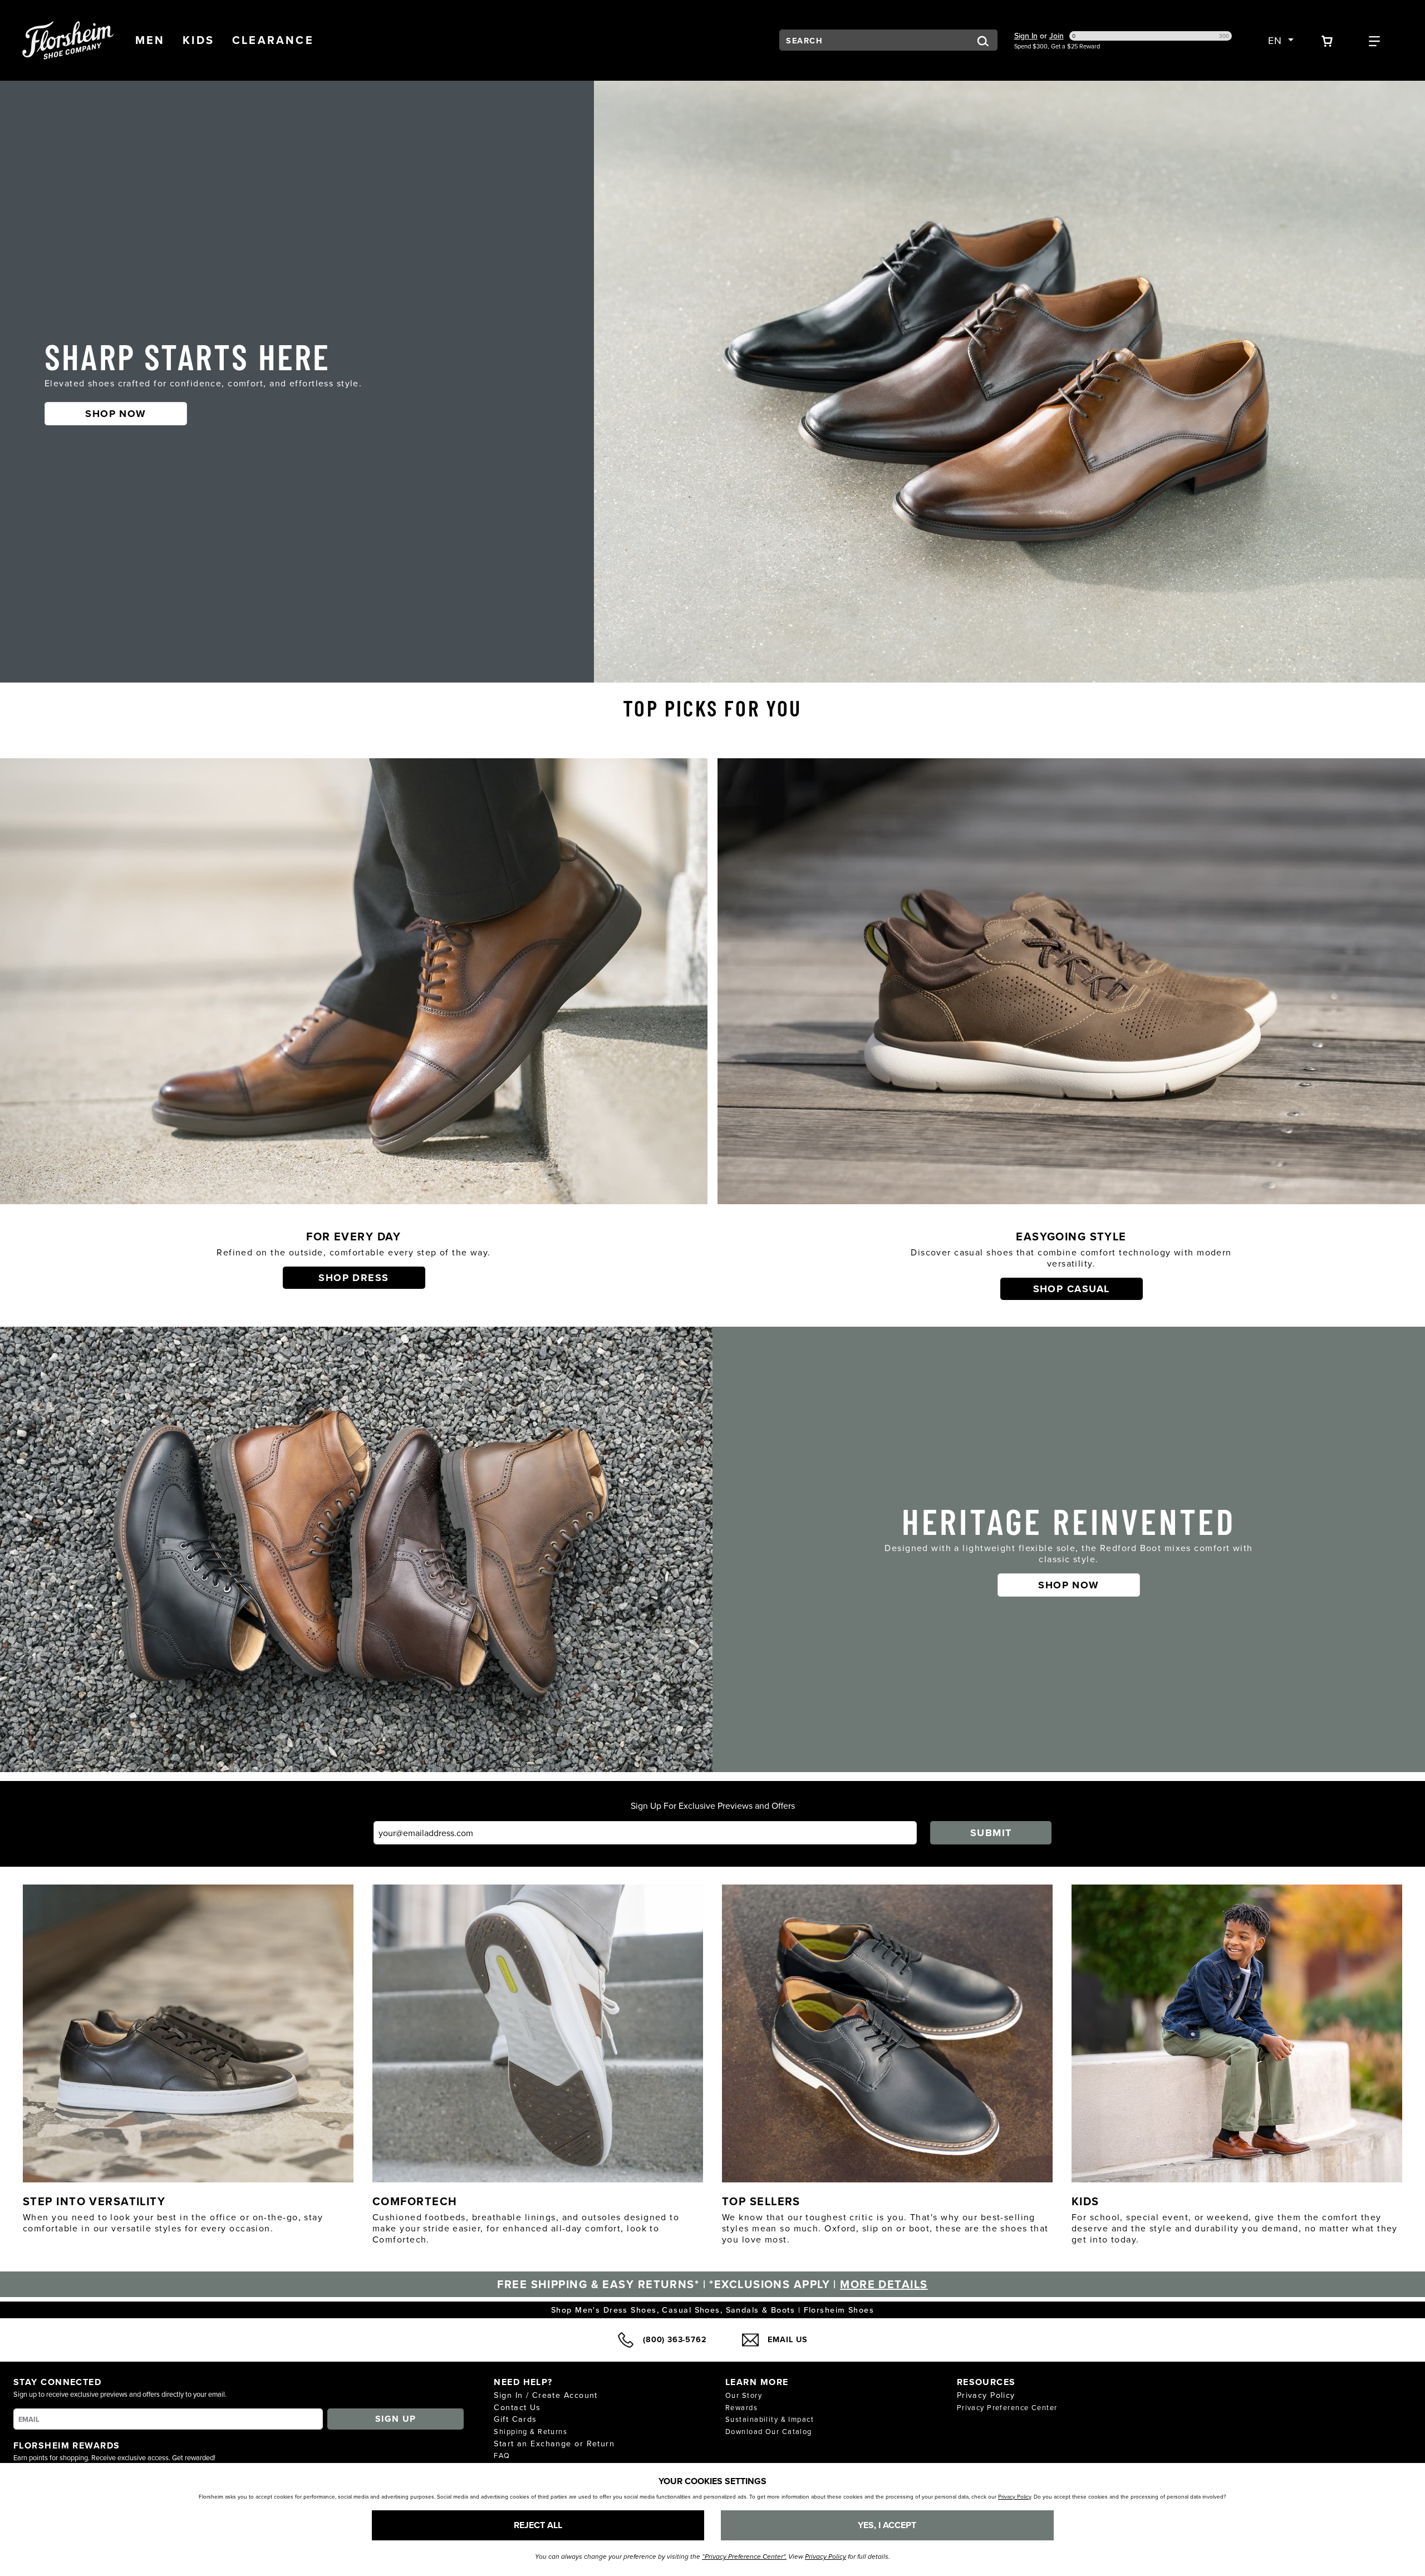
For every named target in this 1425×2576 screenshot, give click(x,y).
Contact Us (517, 2407)
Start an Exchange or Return (554, 2443)
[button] (150, 40)
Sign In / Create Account (546, 2395)
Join (1057, 36)
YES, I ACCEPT (887, 2525)
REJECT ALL (538, 2525)
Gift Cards (515, 2419)
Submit (991, 1833)
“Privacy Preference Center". (744, 2557)
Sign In (1026, 36)
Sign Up (396, 2419)
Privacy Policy (986, 2395)
